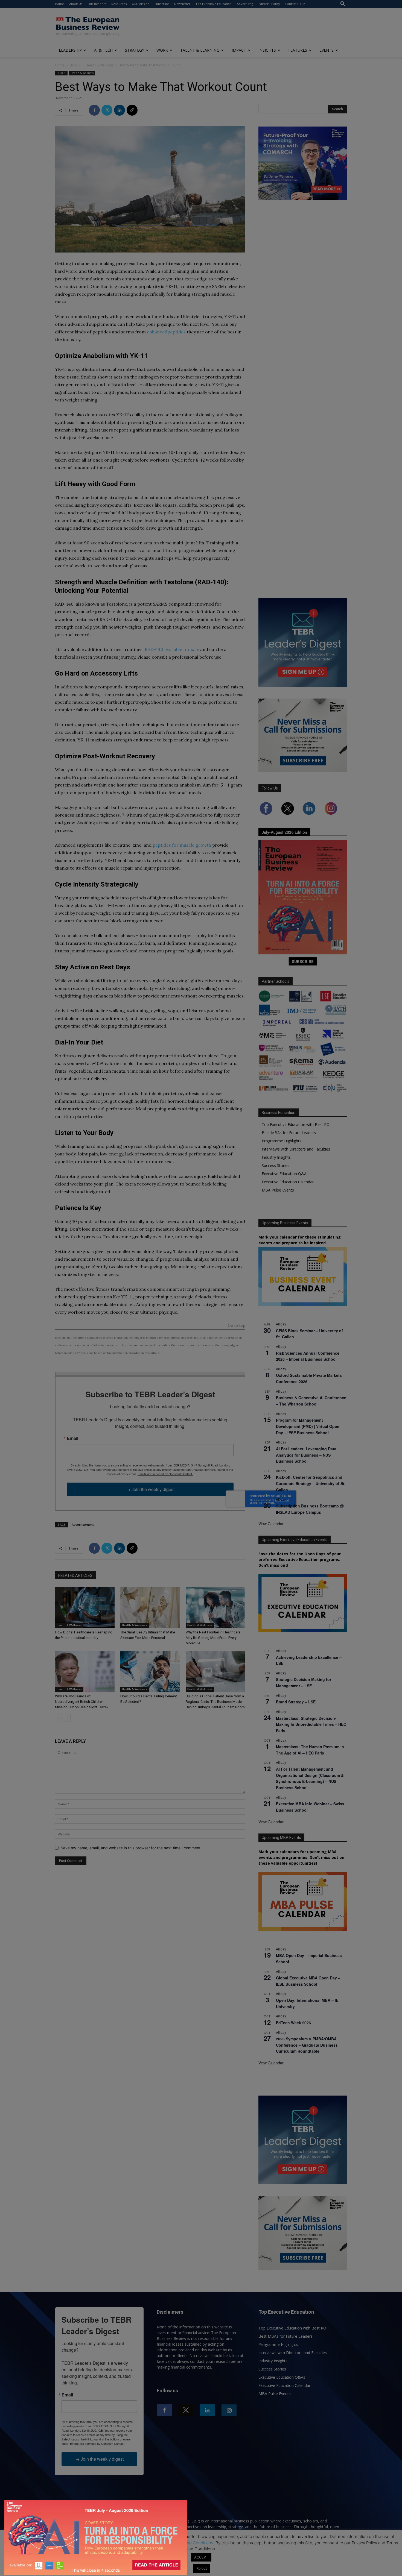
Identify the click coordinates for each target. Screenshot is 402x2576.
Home (59, 4)
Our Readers (97, 4)
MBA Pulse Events (278, 1190)
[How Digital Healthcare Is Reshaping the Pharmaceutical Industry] (85, 1607)
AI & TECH (103, 50)
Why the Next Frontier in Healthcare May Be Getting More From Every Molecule (213, 1638)
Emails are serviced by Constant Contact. (165, 1474)
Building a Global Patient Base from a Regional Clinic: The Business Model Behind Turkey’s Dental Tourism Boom (215, 1702)
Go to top (237, 1326)
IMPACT (239, 50)
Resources (119, 4)
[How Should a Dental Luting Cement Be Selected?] (150, 1671)
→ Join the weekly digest (150, 1489)
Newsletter (182, 4)
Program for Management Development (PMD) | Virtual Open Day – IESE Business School (308, 1426)
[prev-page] (58, 1718)
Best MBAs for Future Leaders (289, 1133)
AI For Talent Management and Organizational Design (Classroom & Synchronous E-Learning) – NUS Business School (310, 1778)
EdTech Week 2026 (293, 2023)
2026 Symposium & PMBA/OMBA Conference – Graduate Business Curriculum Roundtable (307, 2045)
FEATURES (298, 50)
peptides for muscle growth (182, 845)
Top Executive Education (214, 4)
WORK (162, 50)
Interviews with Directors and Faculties (296, 1149)
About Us (76, 4)
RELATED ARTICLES (75, 1575)
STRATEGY (135, 50)
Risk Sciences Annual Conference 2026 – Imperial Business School (308, 1356)
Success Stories (276, 1165)
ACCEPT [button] (201, 2557)
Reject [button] (202, 2568)
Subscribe (162, 4)
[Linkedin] (120, 110)
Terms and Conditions (193, 2543)
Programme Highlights (282, 1141)
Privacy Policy (150, 2543)
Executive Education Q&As (285, 1174)
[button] (343, 4)
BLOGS (75, 65)
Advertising (245, 4)
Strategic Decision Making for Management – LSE (304, 1682)
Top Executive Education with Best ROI (296, 1124)
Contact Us (293, 4)
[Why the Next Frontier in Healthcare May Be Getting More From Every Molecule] (215, 1607)
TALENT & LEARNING (200, 50)
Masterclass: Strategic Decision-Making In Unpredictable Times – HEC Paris (311, 1724)
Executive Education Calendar (288, 1182)
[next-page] (67, 1718)
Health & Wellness (100, 65)
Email (72, 1438)
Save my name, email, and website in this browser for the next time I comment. (131, 1848)
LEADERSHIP (70, 50)
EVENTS (327, 50)
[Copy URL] (132, 110)
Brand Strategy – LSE (296, 1702)
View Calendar (271, 1524)
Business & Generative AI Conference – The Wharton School (311, 1401)
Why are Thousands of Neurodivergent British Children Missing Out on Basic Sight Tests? (82, 1702)
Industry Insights (276, 1157)
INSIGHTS (267, 50)
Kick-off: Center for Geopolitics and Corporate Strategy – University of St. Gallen (311, 1483)
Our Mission (141, 4)
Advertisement (83, 1525)
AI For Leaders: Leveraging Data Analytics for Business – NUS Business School (306, 1455)
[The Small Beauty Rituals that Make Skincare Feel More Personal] (150, 1607)
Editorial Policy (269, 4)
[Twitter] (107, 110)
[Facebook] (94, 110)
